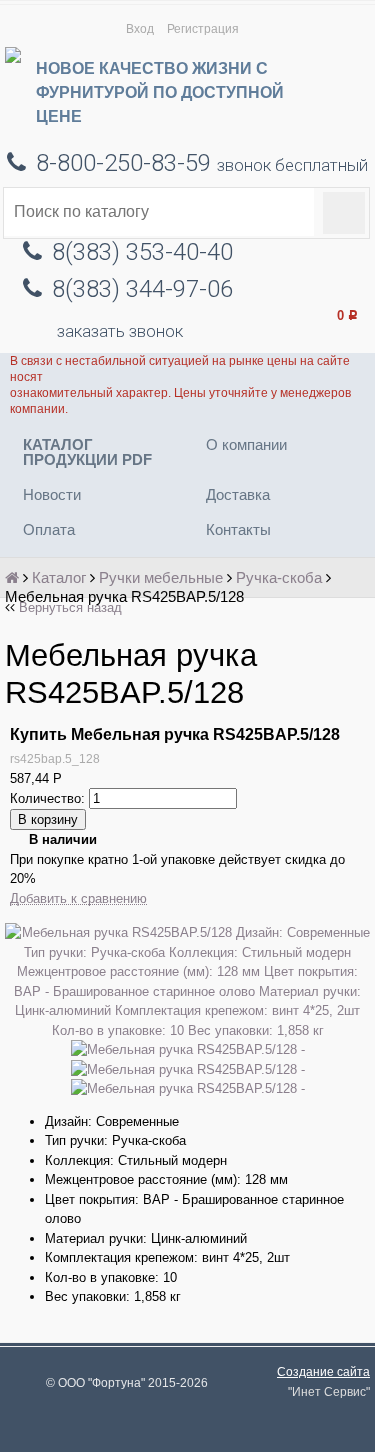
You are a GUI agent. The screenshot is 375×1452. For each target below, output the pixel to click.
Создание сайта (323, 1371)
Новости (52, 494)
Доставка (238, 494)
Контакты (238, 529)
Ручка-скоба (279, 577)
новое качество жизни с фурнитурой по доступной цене (160, 92)
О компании (246, 444)
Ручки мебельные (161, 577)
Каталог (59, 577)
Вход (140, 28)
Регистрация (203, 28)
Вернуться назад (70, 607)
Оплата (49, 529)
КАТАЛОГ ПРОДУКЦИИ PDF (87, 452)
